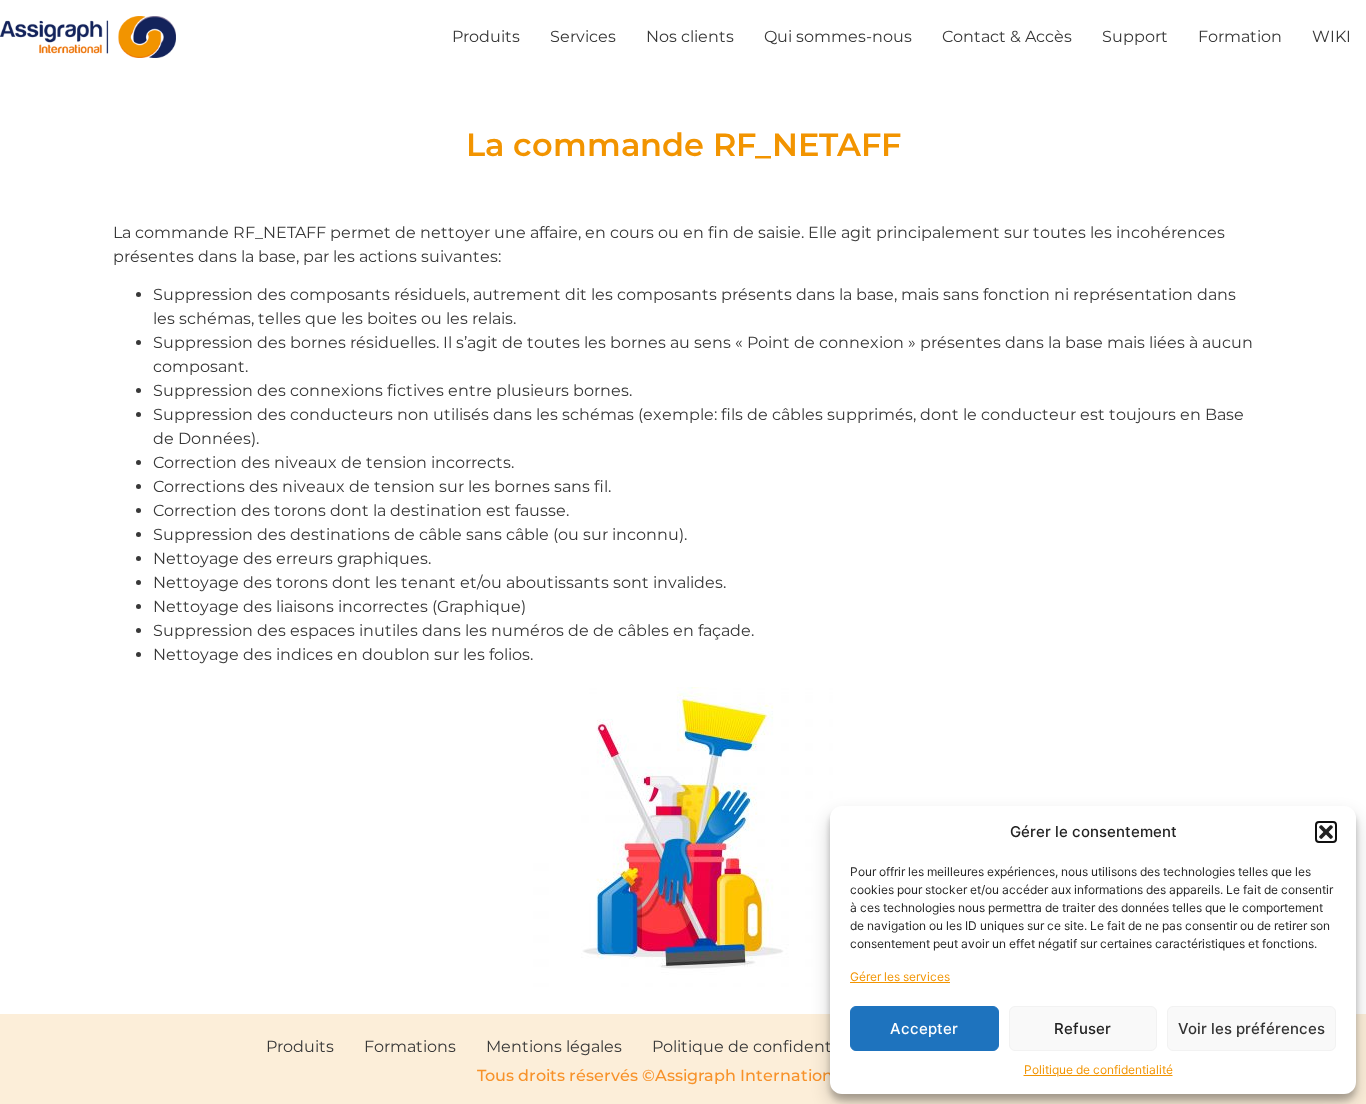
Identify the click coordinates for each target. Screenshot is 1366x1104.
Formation (1240, 36)
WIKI (1331, 36)
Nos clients (690, 36)
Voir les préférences (1251, 1028)
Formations (410, 1046)
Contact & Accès (1007, 36)
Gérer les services (900, 976)
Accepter (924, 1028)
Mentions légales (554, 1046)
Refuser (1082, 1028)
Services (583, 36)
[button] (1326, 832)
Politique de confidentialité (1098, 1069)
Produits (486, 36)
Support (1135, 36)
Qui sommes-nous (838, 36)
